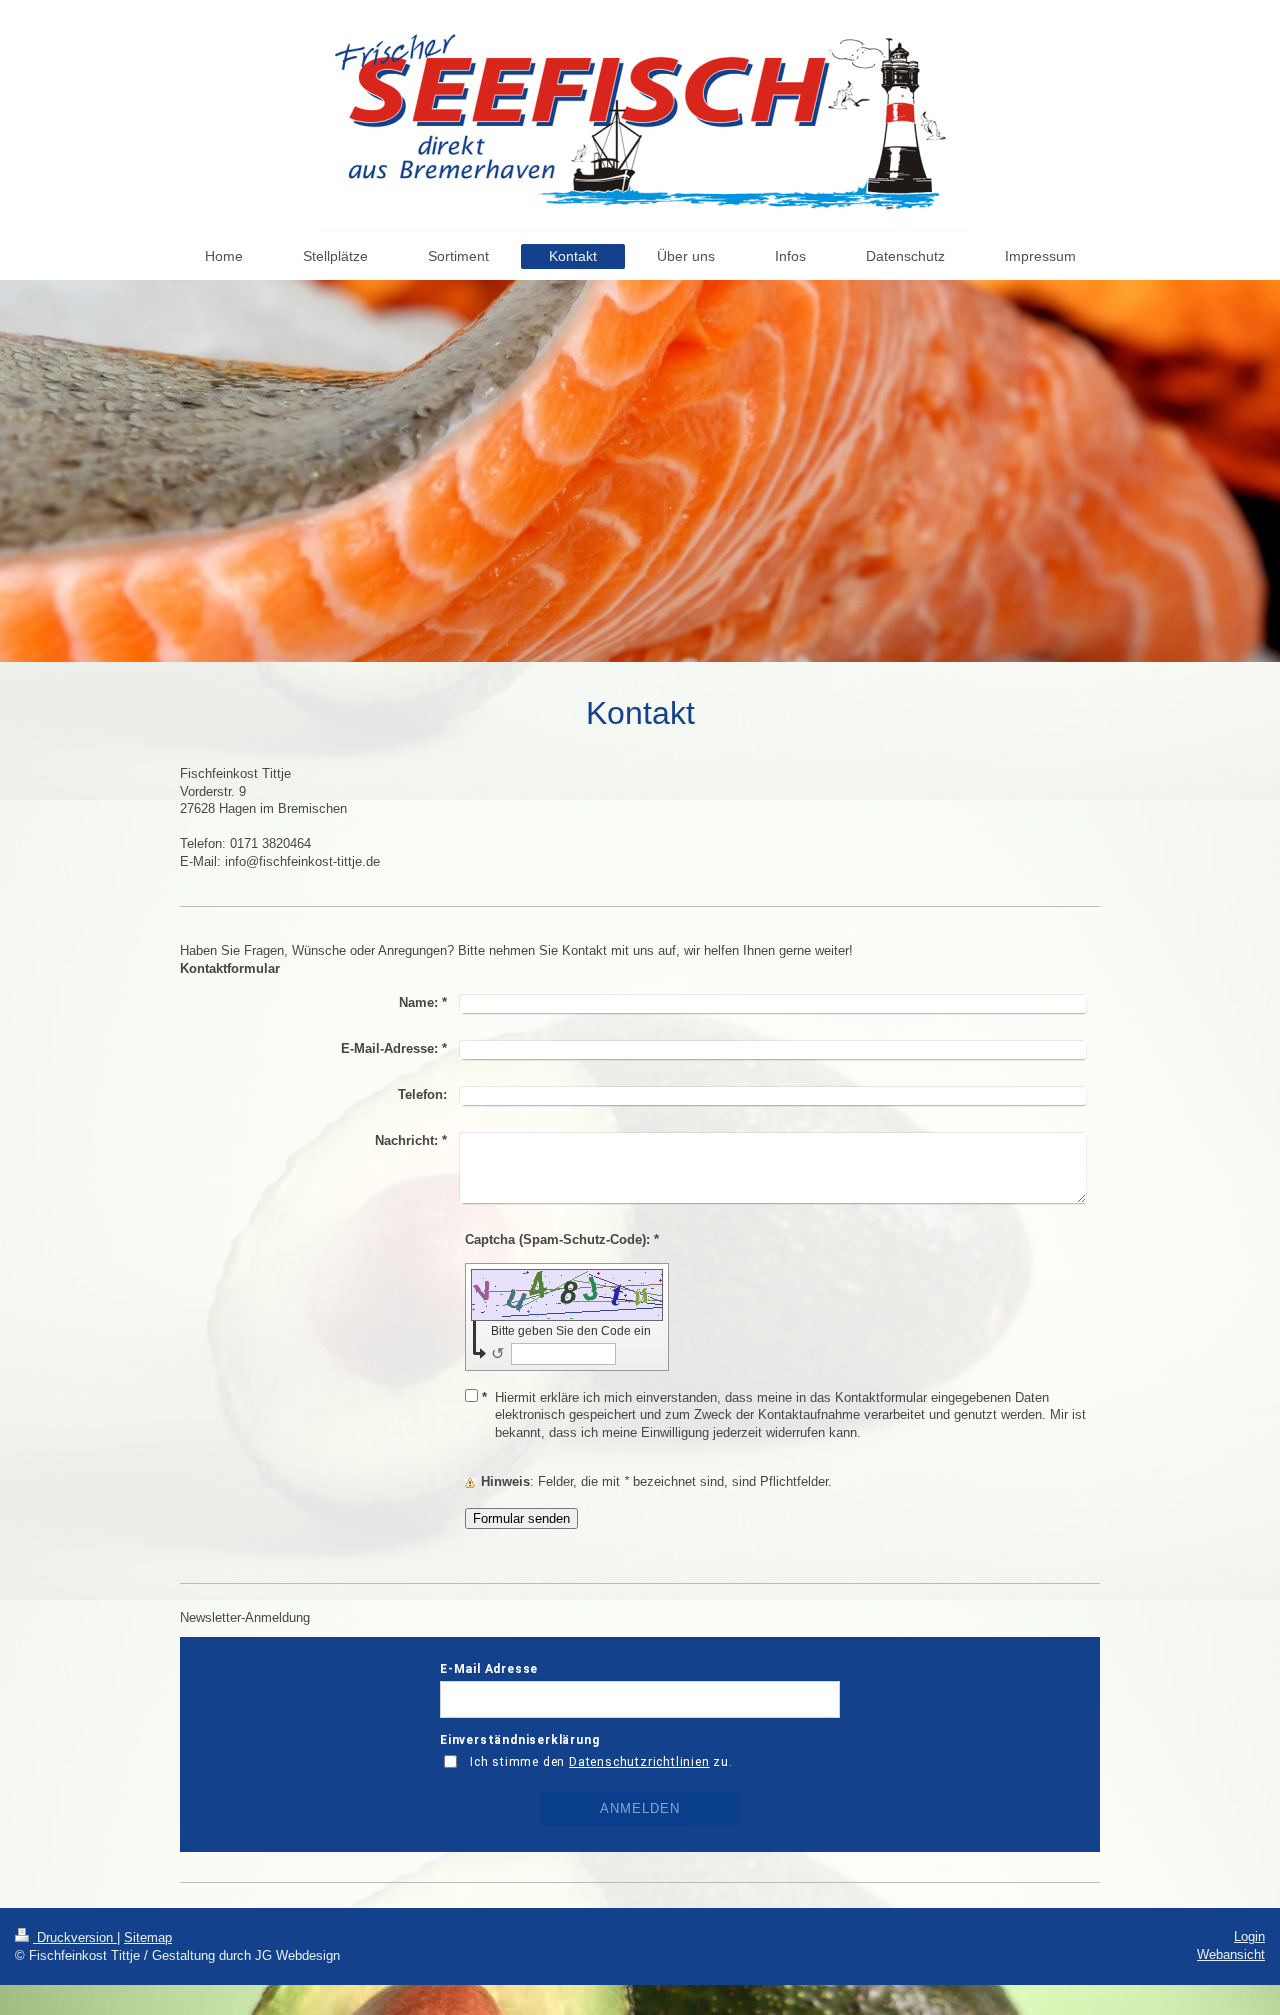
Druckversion (75, 1937)
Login (1249, 1936)
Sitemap (148, 1937)
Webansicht (1231, 1954)
